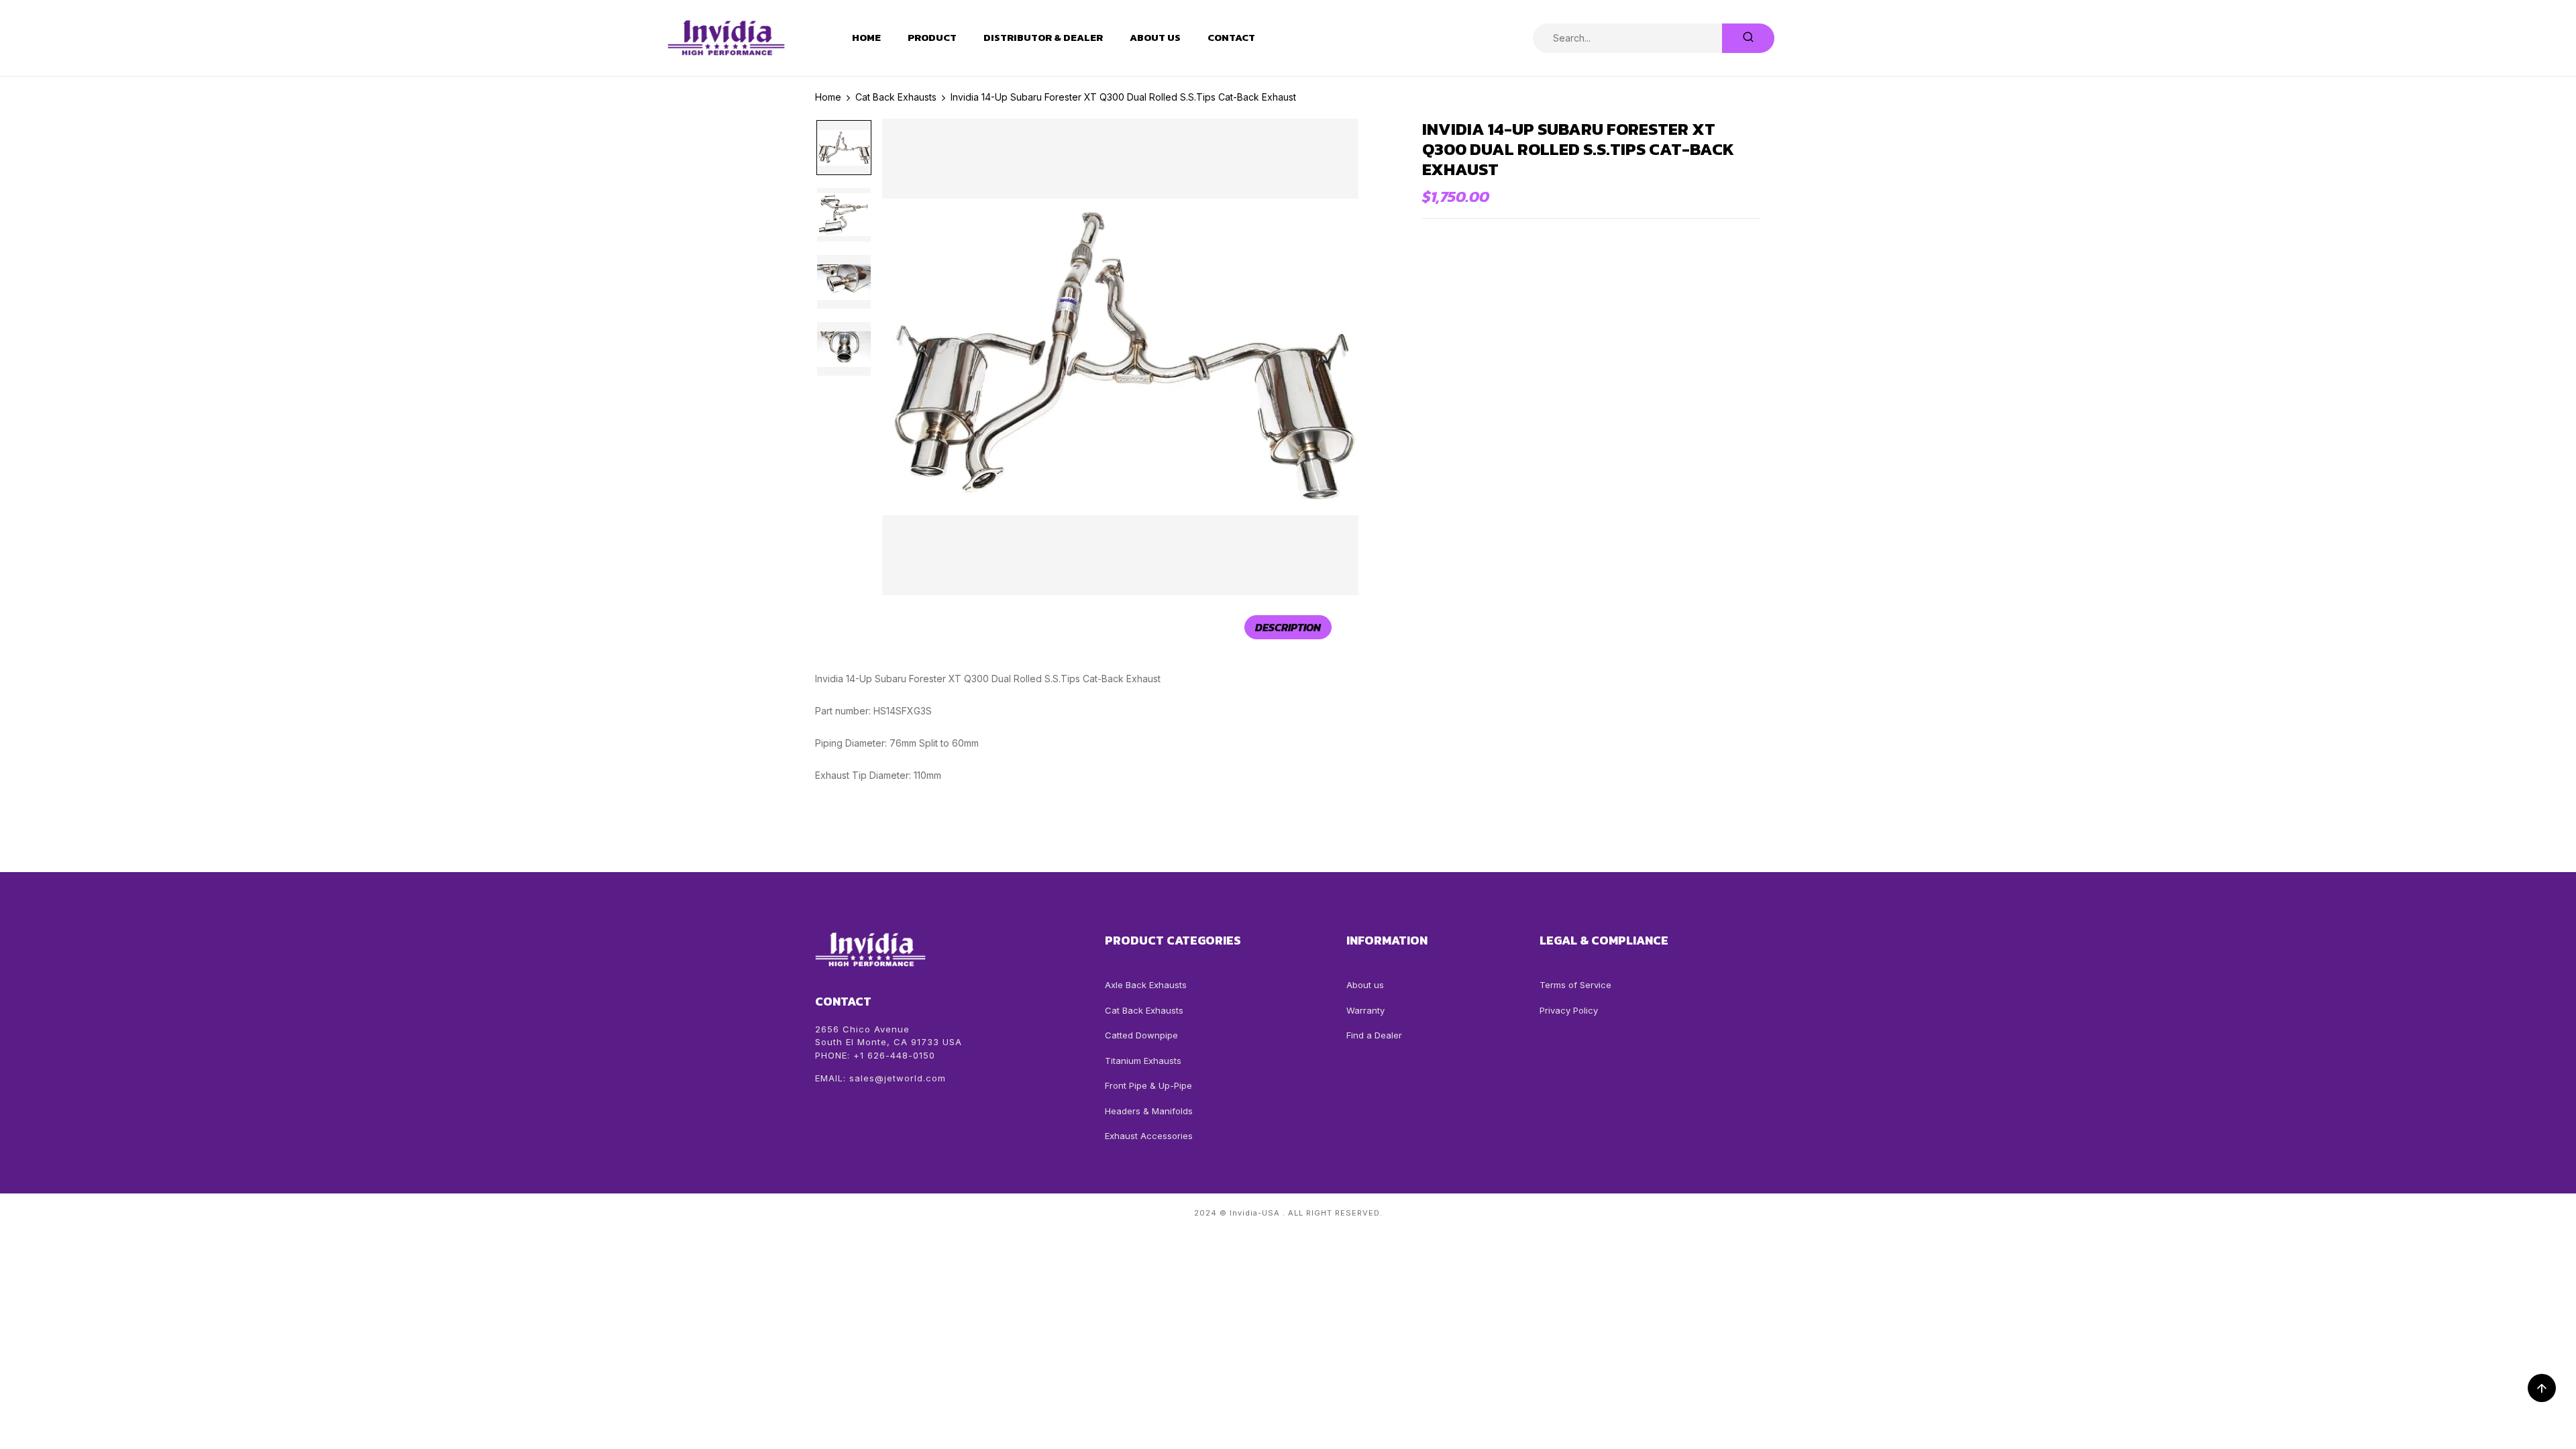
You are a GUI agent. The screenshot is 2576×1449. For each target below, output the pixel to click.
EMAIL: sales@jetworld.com (880, 1078)
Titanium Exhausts (1143, 1061)
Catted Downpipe (1141, 1035)
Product (932, 38)
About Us (1155, 38)
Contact (1231, 38)
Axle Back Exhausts (1146, 985)
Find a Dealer (1374, 1035)
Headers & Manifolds (1149, 1111)
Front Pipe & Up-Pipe (1148, 1085)
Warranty (1365, 1010)
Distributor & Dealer (1043, 38)
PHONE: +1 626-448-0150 (875, 1055)
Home (866, 38)
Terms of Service (1575, 985)
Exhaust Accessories (1149, 1136)
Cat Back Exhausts (1144, 1010)
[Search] (1748, 38)
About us (1365, 985)
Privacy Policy (1569, 1010)
